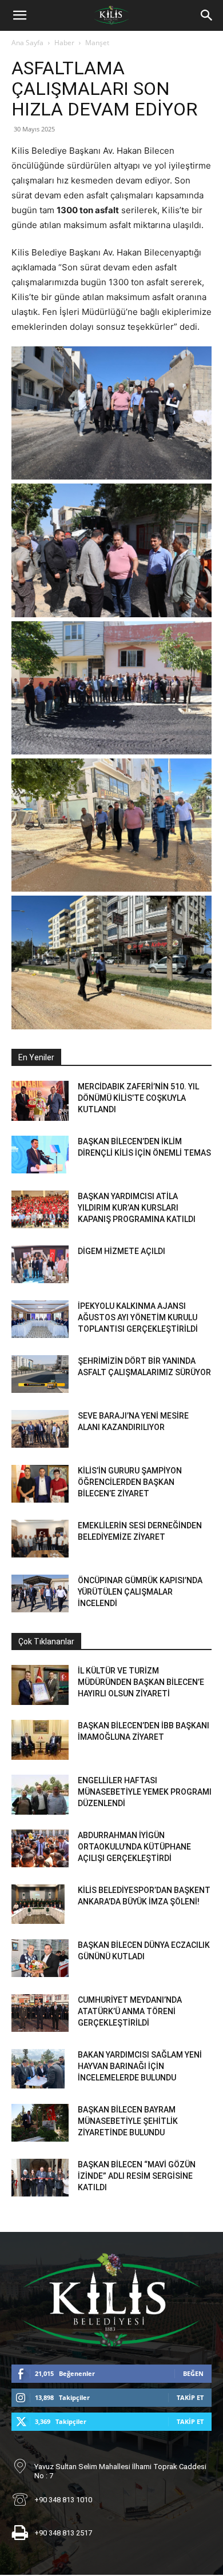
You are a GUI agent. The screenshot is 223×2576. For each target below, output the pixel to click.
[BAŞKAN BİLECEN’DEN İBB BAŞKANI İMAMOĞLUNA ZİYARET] (40, 1740)
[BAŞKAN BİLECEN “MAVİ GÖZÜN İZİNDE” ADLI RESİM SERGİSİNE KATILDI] (40, 2178)
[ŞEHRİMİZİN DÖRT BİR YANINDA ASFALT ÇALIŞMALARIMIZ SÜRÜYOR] (40, 1374)
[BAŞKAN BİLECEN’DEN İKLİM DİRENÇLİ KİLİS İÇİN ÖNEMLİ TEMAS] (40, 1155)
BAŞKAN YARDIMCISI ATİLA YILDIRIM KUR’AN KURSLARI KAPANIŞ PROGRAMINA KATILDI (137, 1208)
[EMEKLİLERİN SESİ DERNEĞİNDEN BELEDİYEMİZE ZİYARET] (40, 1539)
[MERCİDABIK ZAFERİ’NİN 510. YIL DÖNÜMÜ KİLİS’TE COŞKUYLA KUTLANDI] (40, 1101)
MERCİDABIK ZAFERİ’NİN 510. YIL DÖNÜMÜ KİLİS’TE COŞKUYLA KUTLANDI (138, 1098)
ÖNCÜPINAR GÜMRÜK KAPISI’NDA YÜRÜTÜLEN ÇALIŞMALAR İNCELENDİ (140, 1592)
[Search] (207, 15)
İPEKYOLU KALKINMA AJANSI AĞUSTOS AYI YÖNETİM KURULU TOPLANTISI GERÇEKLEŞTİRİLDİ (138, 1317)
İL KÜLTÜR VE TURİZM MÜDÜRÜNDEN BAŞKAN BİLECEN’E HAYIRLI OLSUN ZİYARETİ (141, 1682)
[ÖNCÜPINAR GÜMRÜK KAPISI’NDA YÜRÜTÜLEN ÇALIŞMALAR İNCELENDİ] (40, 1594)
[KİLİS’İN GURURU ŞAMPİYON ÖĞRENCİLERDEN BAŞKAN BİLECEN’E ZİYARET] (40, 1484)
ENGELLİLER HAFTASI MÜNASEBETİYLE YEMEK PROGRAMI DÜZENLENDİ (145, 1792)
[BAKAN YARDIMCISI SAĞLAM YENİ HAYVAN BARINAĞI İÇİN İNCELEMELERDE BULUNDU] (38, 2069)
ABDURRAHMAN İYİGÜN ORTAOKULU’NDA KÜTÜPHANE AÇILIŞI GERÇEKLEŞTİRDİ (134, 1847)
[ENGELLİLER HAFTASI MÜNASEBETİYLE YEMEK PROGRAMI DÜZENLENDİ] (40, 1795)
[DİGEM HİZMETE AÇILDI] (40, 1265)
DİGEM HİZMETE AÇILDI (122, 1251)
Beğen (193, 2373)
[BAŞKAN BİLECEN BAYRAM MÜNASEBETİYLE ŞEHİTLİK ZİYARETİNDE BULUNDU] (40, 2123)
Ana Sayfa (27, 43)
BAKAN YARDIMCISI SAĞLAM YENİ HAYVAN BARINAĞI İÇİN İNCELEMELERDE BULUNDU (140, 2066)
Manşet (97, 43)
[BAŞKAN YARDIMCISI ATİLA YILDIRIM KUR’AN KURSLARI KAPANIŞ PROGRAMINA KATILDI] (40, 1210)
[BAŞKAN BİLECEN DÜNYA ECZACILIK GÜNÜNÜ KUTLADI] (40, 1958)
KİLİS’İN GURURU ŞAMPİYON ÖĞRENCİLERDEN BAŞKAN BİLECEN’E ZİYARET (130, 1482)
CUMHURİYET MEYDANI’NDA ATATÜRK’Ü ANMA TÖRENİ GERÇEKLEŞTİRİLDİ (130, 2011)
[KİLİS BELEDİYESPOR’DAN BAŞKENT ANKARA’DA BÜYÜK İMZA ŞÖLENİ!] (38, 1904)
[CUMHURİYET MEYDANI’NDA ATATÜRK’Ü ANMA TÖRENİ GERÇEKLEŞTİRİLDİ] (40, 2013)
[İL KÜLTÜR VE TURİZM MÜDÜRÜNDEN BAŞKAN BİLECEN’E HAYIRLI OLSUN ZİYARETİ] (40, 1685)
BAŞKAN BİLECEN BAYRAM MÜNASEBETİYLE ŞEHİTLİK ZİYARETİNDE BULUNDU (128, 2121)
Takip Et (190, 2397)
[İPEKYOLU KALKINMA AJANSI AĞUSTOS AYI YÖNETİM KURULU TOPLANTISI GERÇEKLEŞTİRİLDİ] (40, 1319)
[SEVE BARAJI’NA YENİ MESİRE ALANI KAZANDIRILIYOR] (40, 1429)
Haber (64, 43)
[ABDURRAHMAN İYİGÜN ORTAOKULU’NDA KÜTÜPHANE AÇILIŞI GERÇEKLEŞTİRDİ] (40, 1849)
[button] (19, 15)
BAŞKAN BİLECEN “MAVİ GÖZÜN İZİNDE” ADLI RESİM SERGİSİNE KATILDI (137, 2176)
